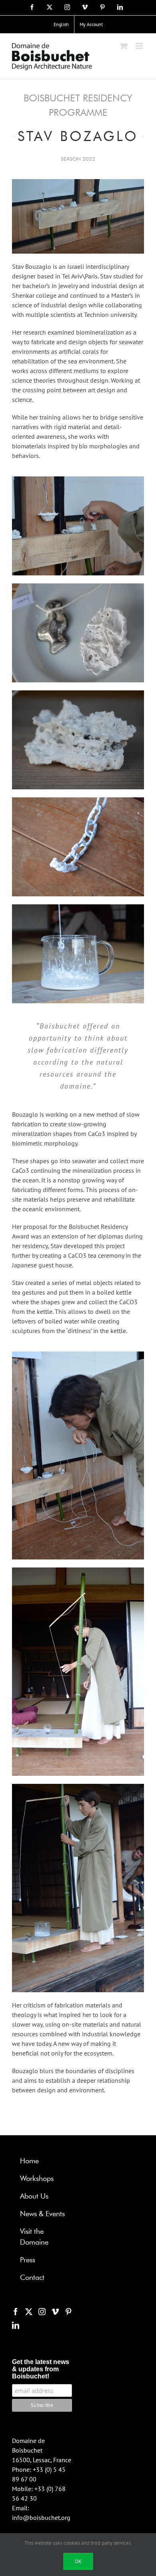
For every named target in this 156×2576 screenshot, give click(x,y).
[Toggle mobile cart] (124, 46)
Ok (78, 2561)
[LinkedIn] (16, 2325)
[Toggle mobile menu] (140, 46)
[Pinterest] (68, 2312)
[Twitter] (29, 2312)
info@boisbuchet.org (41, 2518)
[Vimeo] (55, 2312)
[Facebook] (16, 2312)
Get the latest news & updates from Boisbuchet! (41, 2369)
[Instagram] (42, 2312)
